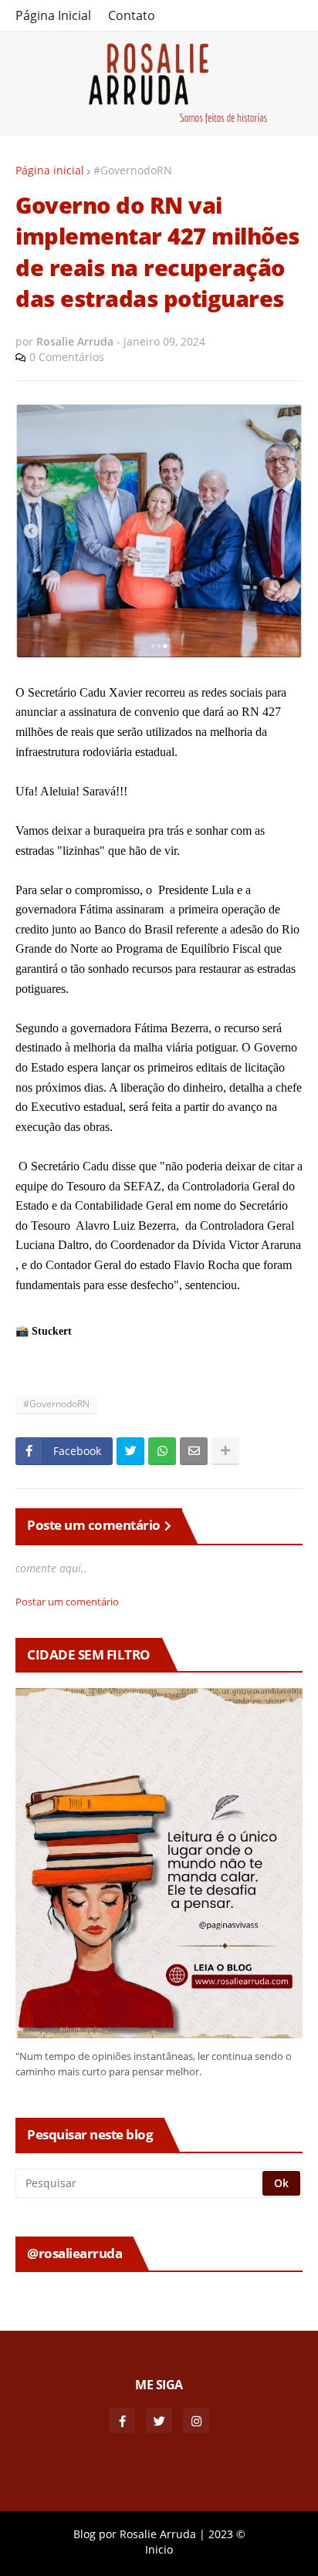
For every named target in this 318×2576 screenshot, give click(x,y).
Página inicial (50, 170)
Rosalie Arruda (158, 2534)
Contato (132, 15)
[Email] (194, 1451)
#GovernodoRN (133, 170)
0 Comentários (67, 357)
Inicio (159, 2549)
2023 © (227, 2534)
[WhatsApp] (162, 1451)
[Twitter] (130, 1451)
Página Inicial (53, 15)
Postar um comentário (67, 1602)
